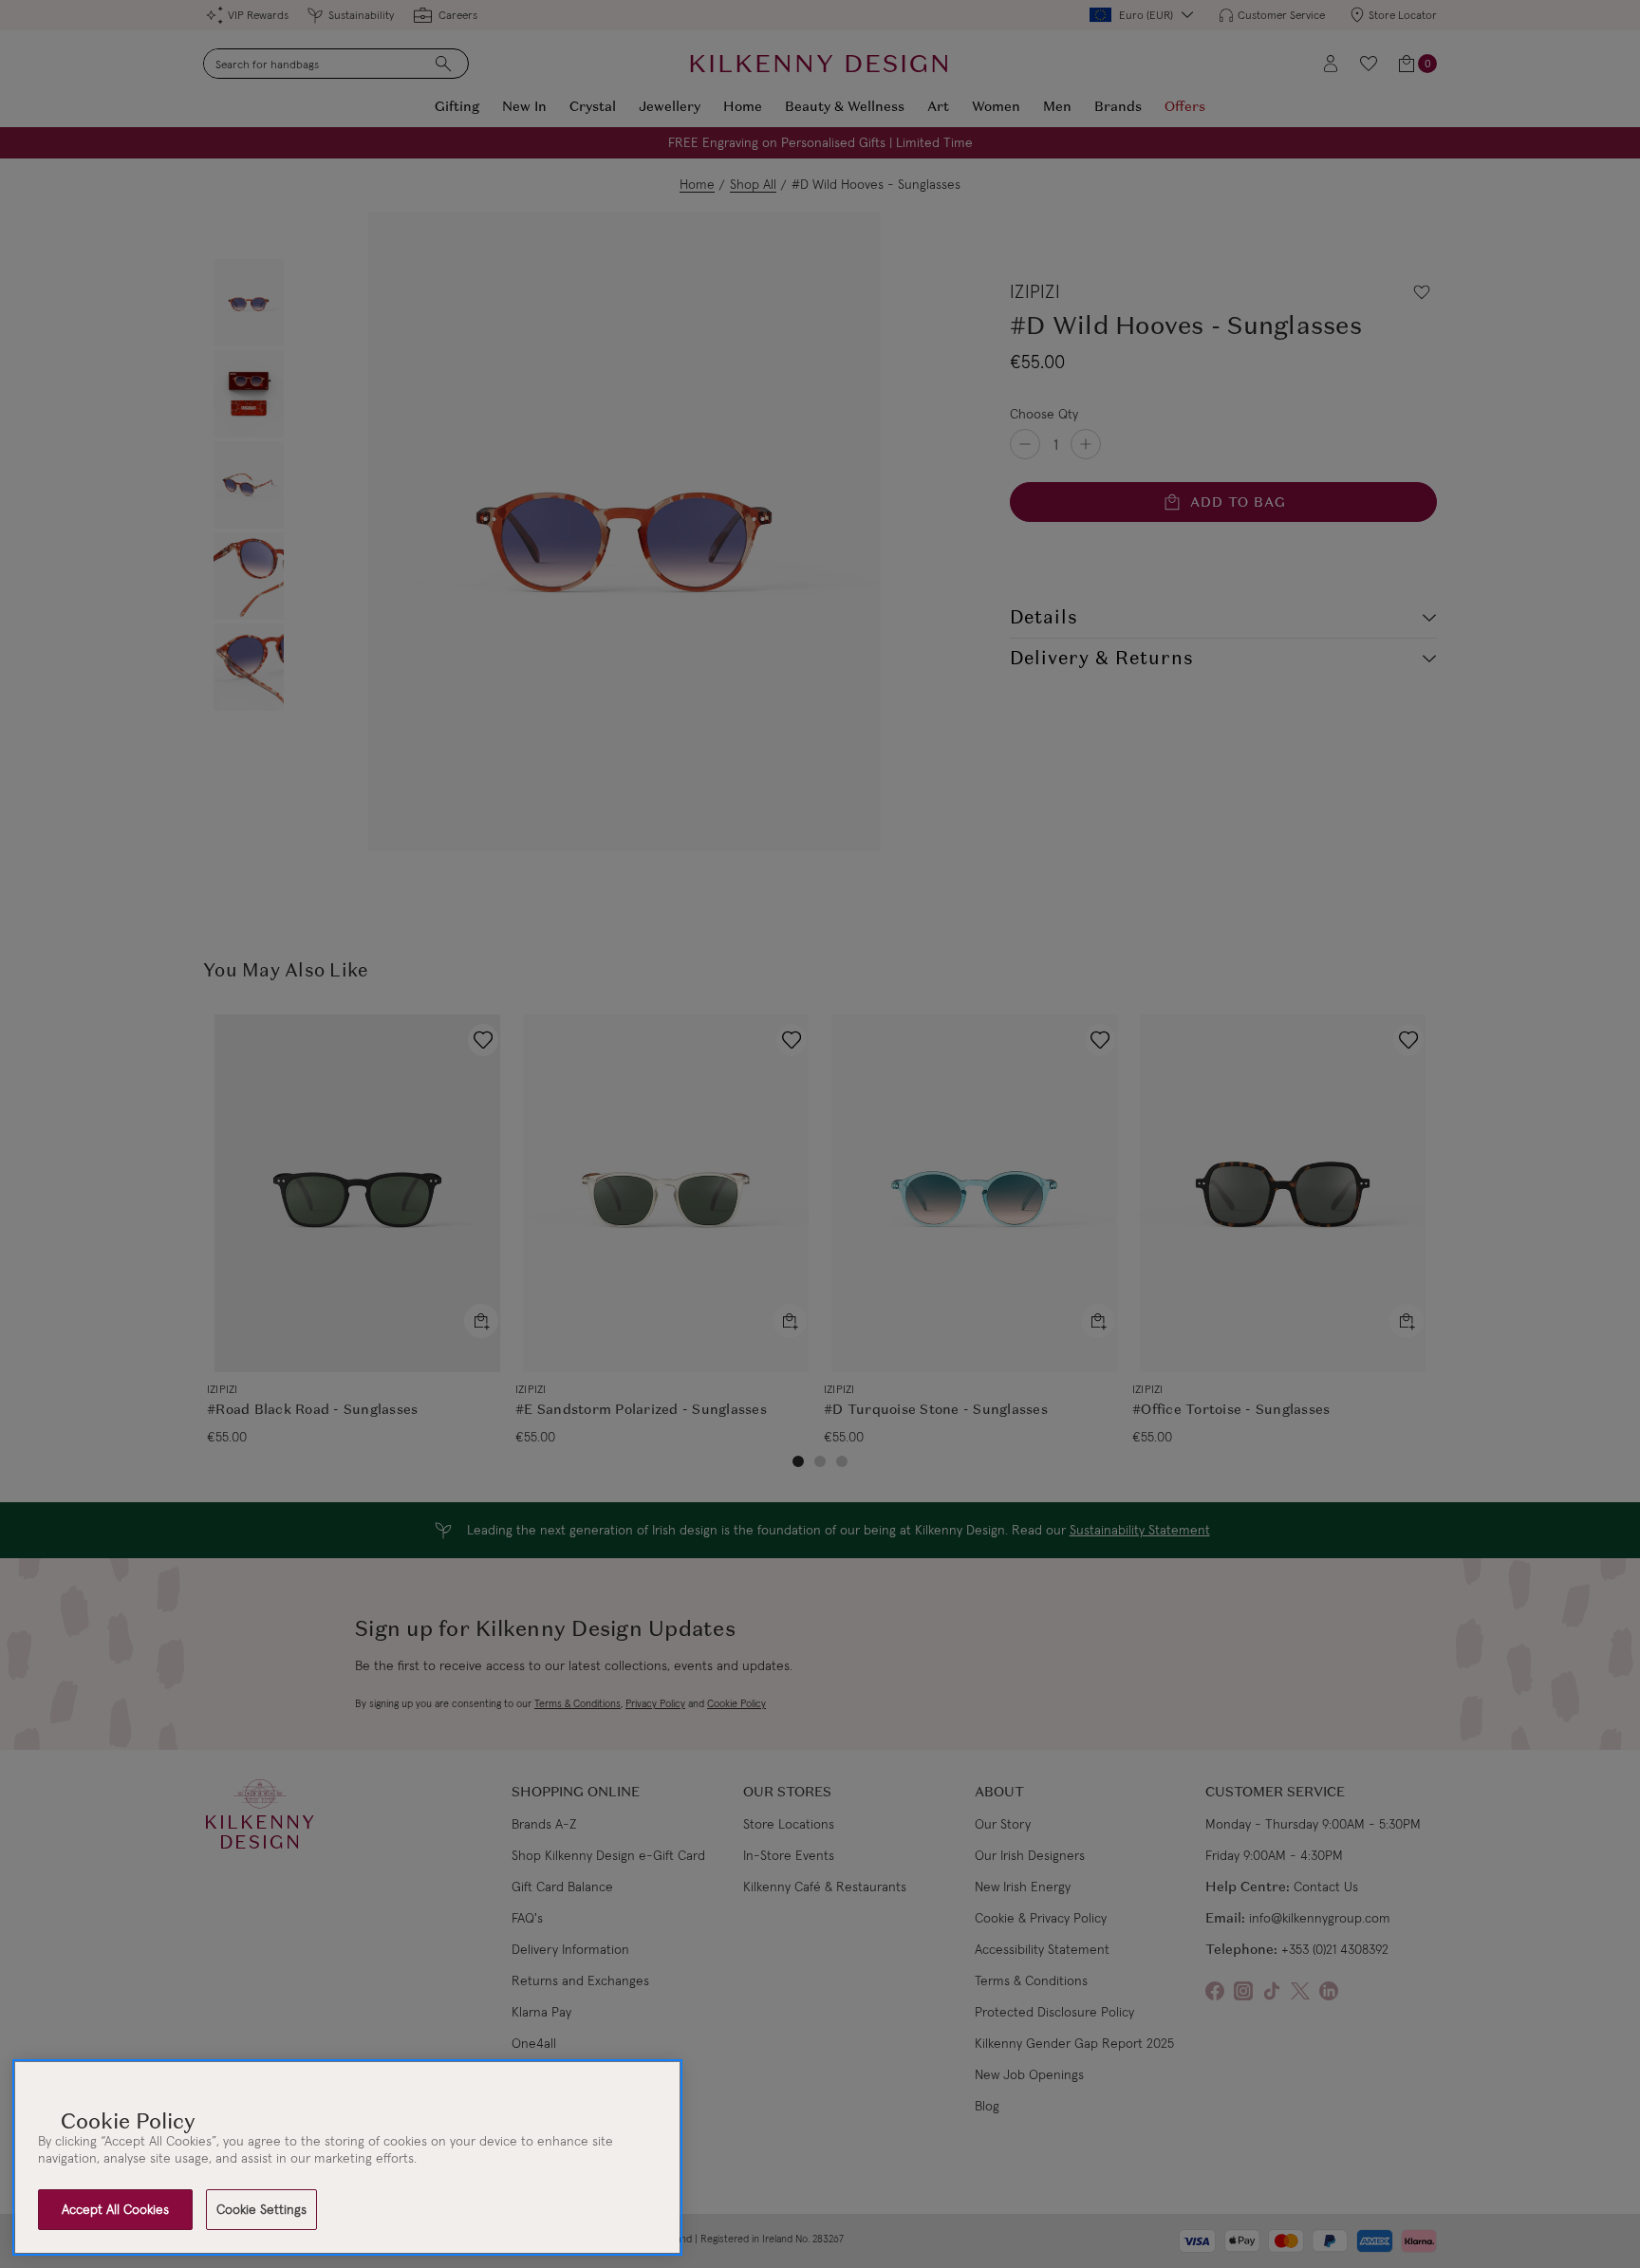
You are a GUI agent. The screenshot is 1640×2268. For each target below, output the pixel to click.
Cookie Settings (261, 2209)
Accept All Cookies (115, 2209)
